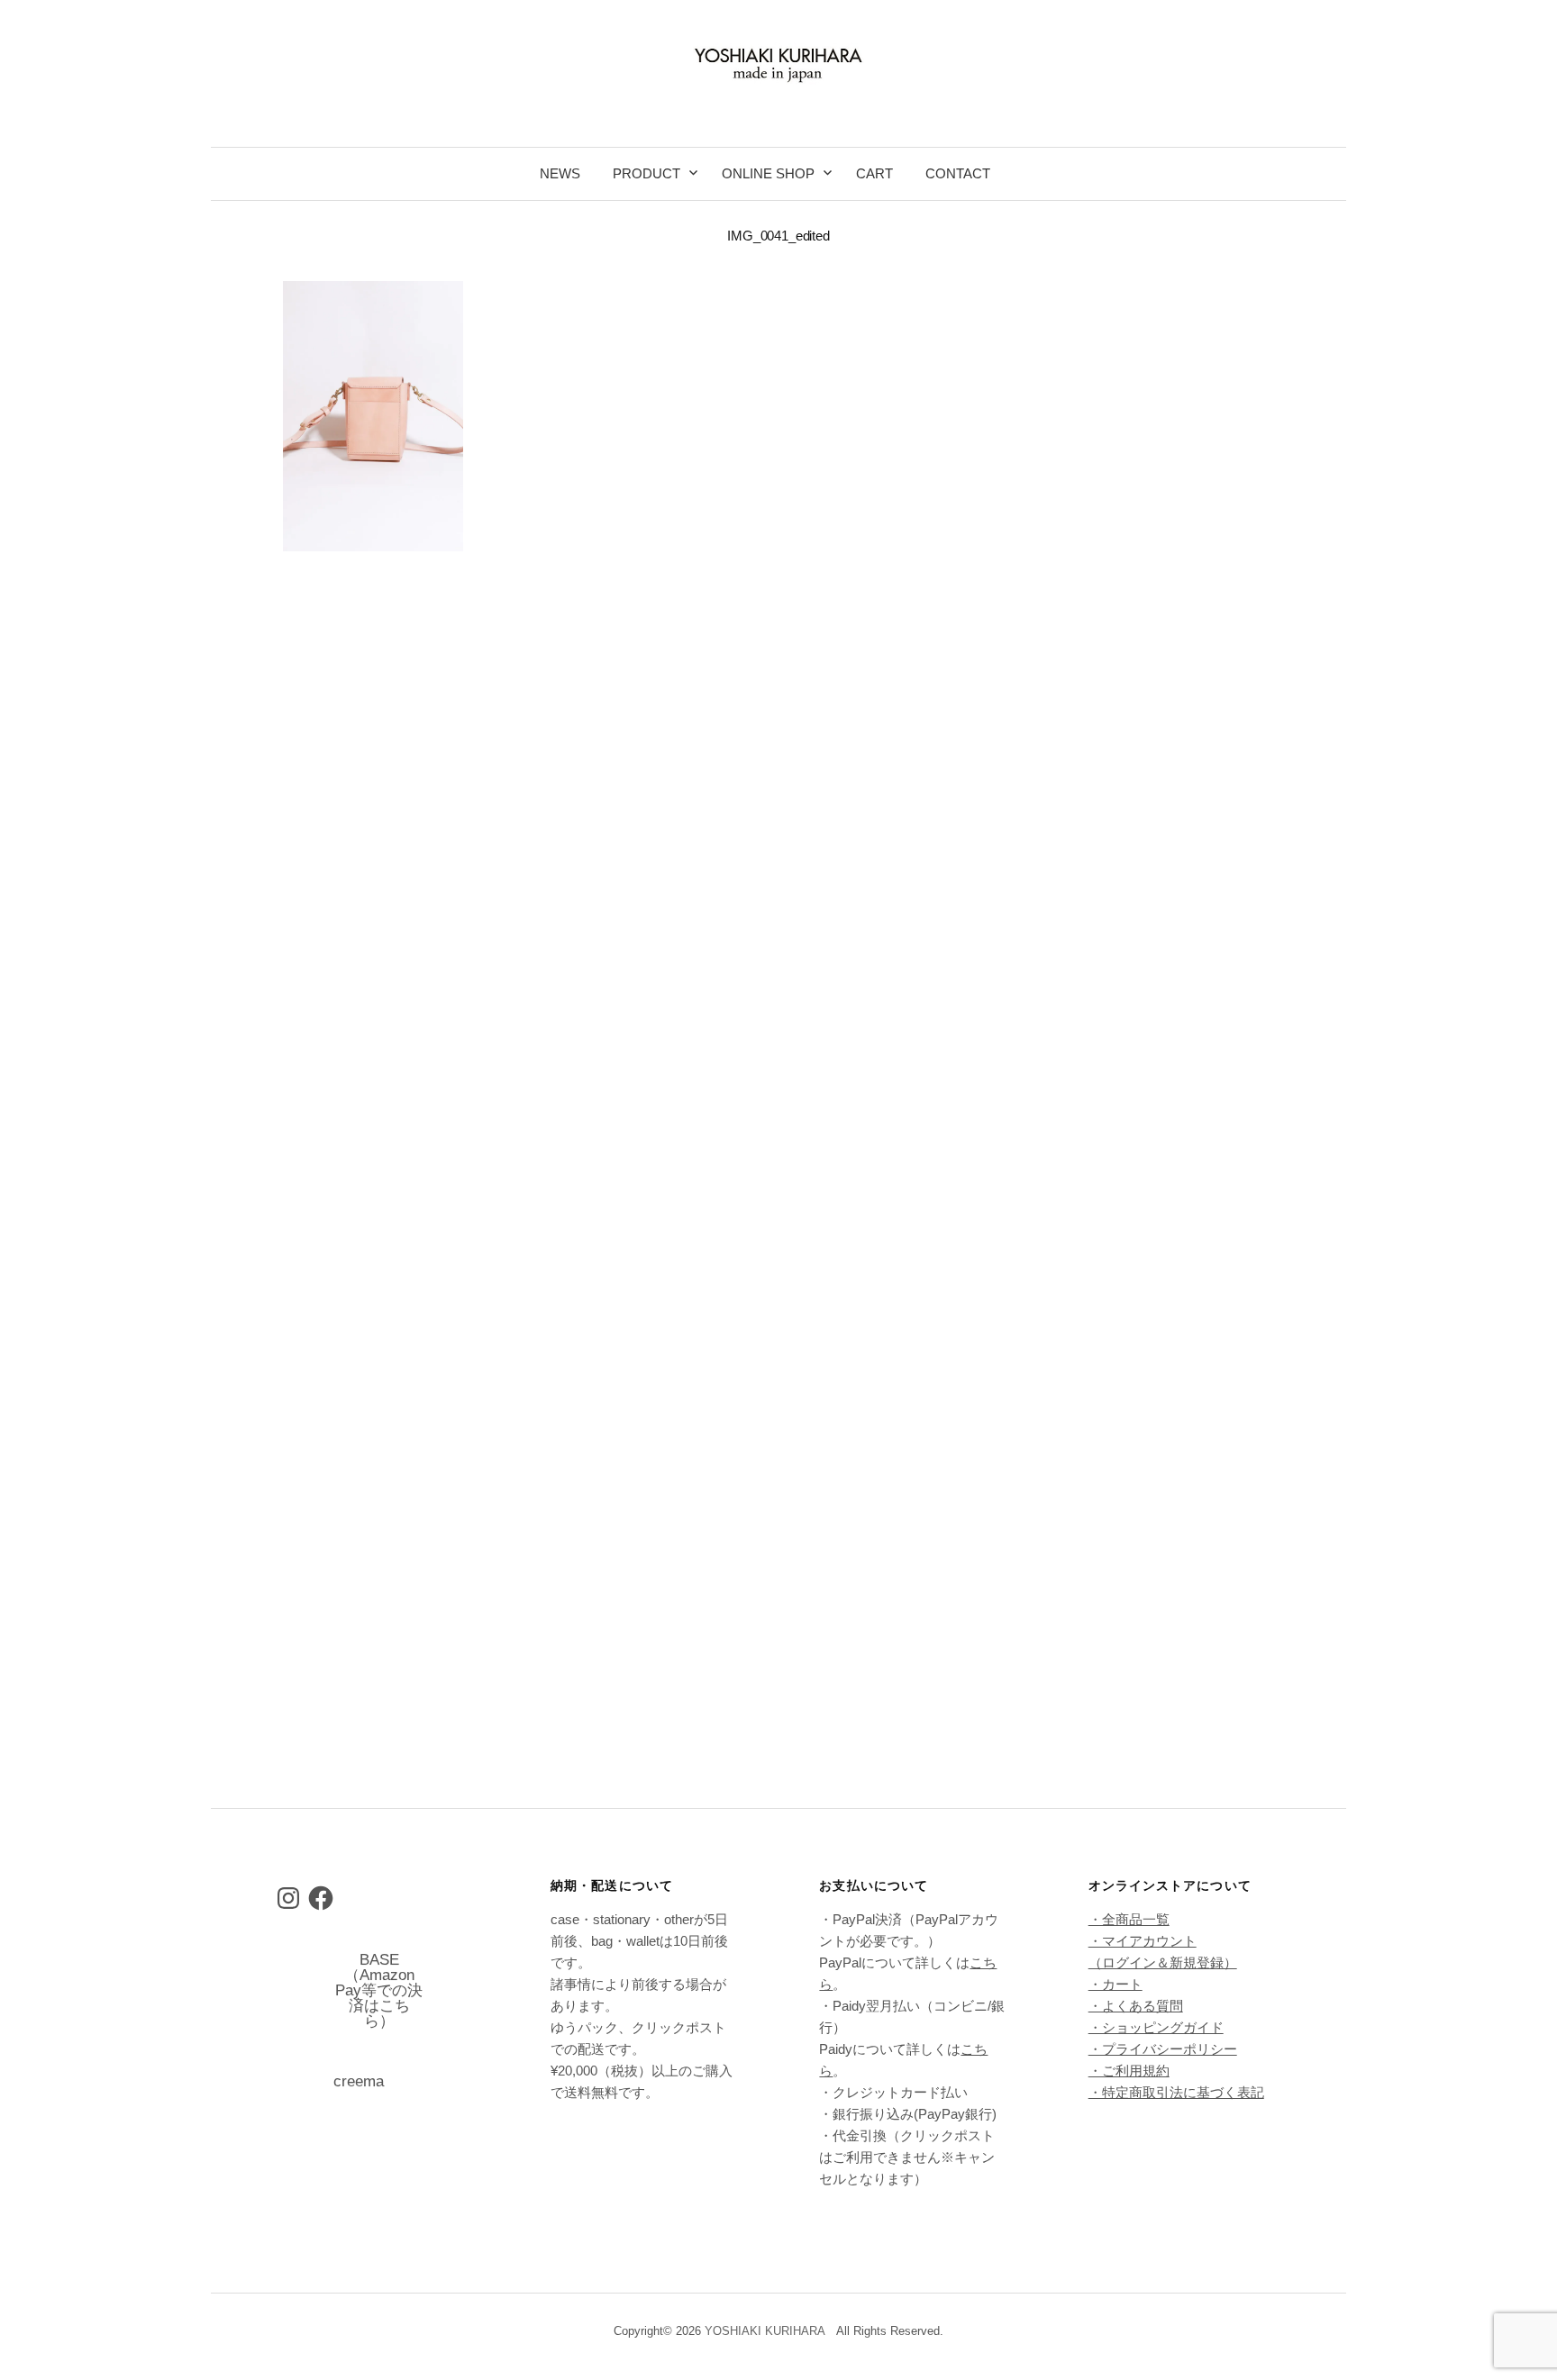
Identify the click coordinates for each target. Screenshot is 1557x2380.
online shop (768, 173)
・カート (1115, 1984)
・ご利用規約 (1129, 2071)
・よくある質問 (1136, 2006)
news (560, 173)
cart (874, 173)
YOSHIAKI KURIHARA (765, 2331)
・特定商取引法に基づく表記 (1176, 2092)
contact (958, 173)
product (646, 173)
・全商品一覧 (1129, 1919)
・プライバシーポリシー (1163, 2049)
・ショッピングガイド (1156, 2027)
